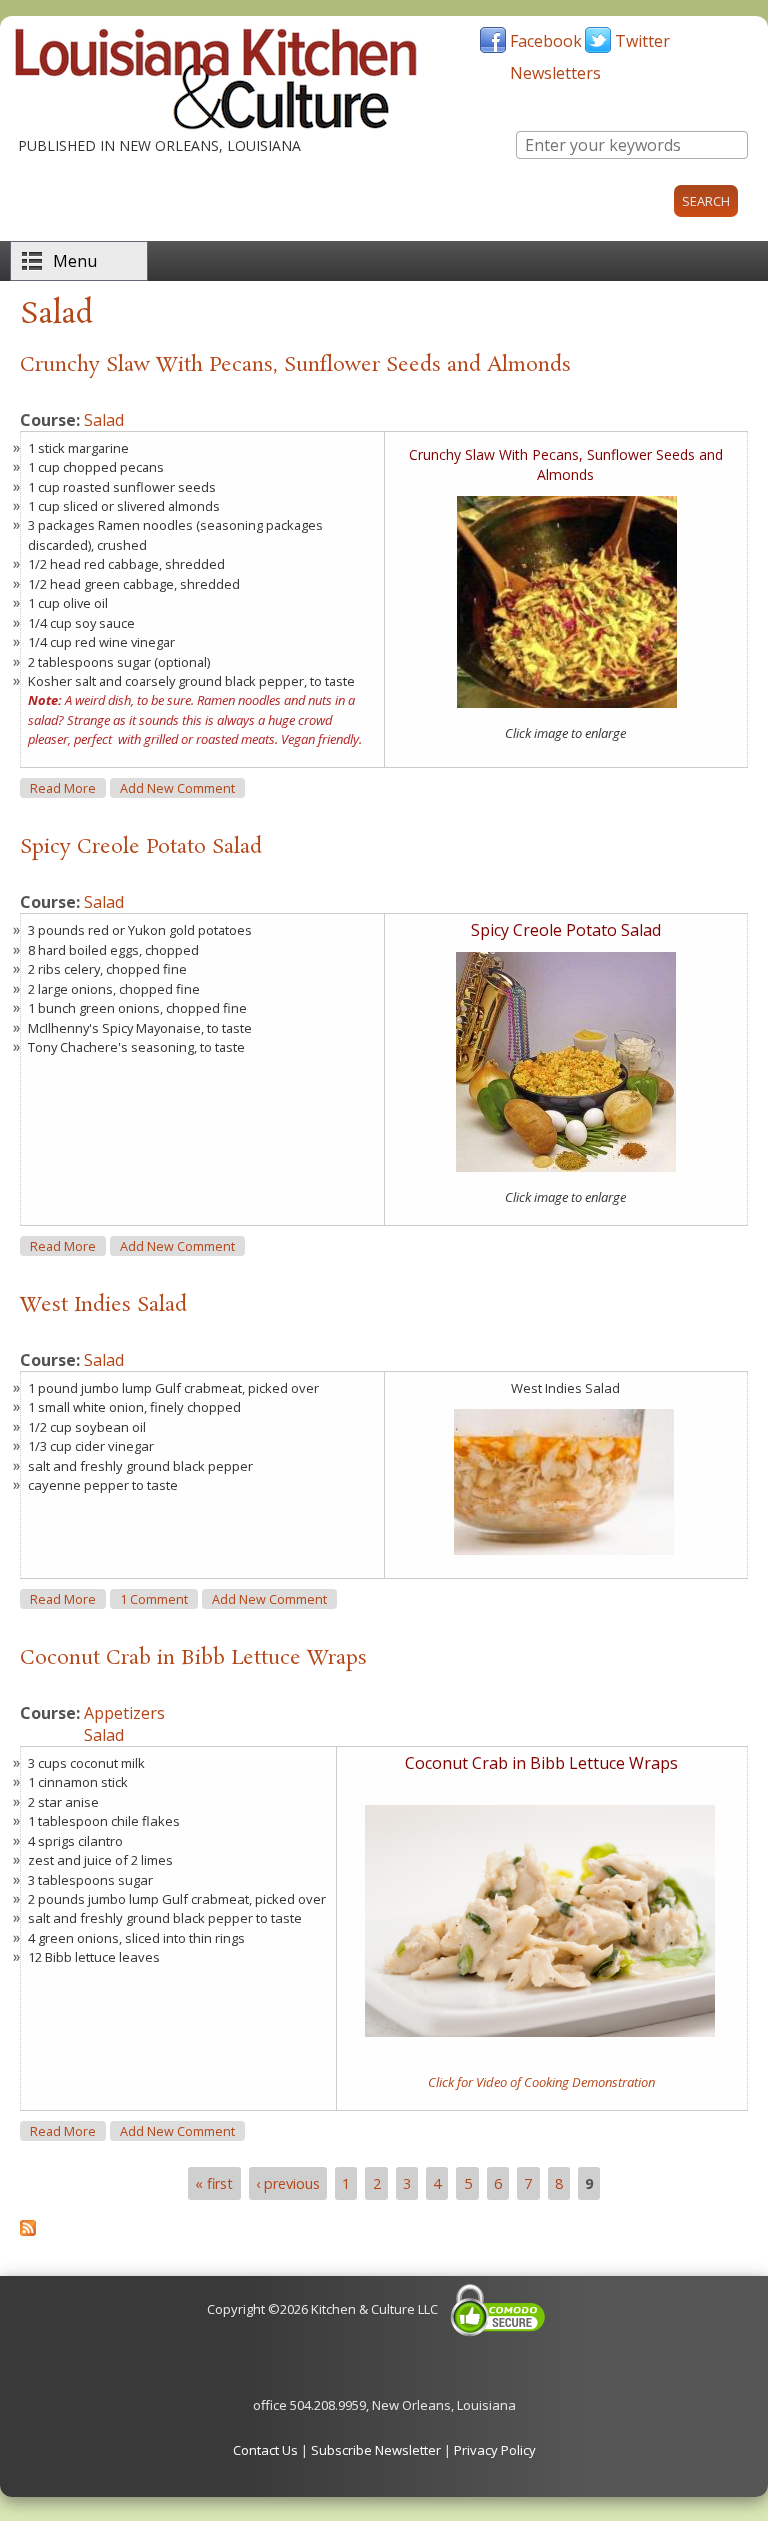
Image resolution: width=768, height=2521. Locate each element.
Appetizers (124, 1713)
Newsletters (555, 73)
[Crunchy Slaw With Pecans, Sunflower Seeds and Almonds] (567, 703)
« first (214, 2183)
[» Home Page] (216, 125)
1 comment (154, 1599)
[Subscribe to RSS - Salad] (28, 2230)
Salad (104, 420)
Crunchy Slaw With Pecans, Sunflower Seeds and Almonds (295, 365)
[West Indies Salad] (564, 1550)
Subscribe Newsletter (376, 2450)
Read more (68, 787)
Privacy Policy (495, 2450)
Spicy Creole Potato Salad (141, 847)
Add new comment (177, 788)
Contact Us (265, 2450)
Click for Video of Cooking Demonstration (541, 2082)
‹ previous (288, 2183)
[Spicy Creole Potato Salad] (566, 1167)
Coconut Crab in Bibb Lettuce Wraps (193, 1658)
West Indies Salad (103, 1305)
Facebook (546, 41)
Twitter (642, 41)
